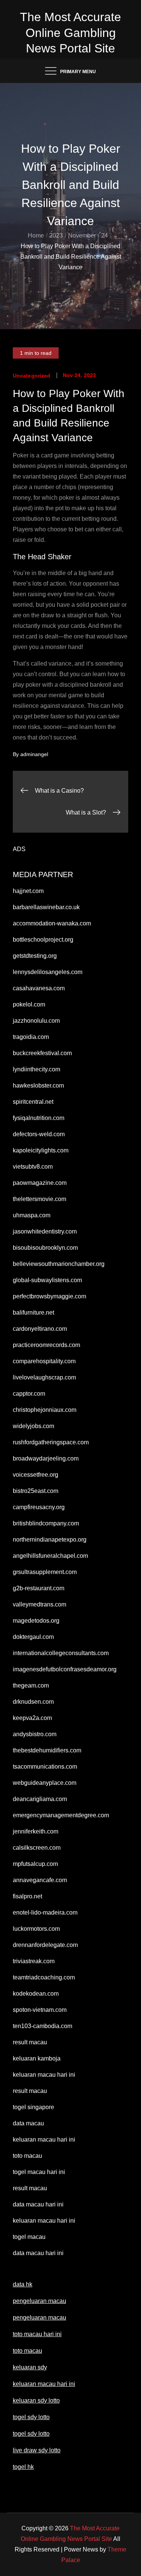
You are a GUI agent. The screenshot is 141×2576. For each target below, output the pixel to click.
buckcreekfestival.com (42, 1053)
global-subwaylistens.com (47, 1280)
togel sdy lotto (31, 2434)
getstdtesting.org (35, 956)
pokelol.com (29, 1004)
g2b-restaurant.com (39, 1588)
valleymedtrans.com (39, 1604)
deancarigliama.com (40, 1799)
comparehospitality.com (44, 1361)
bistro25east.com (36, 1491)
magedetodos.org (36, 1621)
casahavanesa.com (39, 988)
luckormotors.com (36, 1929)
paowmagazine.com (40, 1183)
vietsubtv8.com (33, 1167)
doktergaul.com (33, 1637)
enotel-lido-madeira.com (45, 1912)
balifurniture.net (33, 1313)
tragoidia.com (31, 1037)
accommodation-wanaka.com (52, 923)
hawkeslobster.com (38, 1085)
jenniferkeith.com (36, 1831)
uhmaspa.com (32, 1215)
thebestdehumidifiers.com (47, 1750)
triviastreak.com (34, 1961)
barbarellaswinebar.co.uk (46, 907)
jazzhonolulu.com (36, 1021)
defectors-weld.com (39, 1134)
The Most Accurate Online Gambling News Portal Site (70, 33)
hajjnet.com (28, 891)
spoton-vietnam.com (40, 2010)
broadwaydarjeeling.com (46, 1458)
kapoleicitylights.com (41, 1150)
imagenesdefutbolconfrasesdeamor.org (65, 1669)
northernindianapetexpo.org (50, 1540)
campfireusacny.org (39, 1507)
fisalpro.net (27, 1896)
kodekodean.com (36, 1994)
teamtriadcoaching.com (44, 1977)
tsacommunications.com (45, 1767)
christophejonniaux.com (45, 1410)
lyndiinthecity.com (36, 1069)
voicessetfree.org (36, 1475)
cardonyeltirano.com (40, 1329)
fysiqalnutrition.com (39, 1118)
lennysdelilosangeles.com (48, 972)
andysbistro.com (35, 1734)
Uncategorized (32, 376)
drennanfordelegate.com (45, 1945)
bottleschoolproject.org (43, 940)
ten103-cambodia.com (42, 2026)
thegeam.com (31, 1685)
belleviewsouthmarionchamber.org (59, 1264)
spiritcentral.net (33, 1102)
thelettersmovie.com (39, 1199)
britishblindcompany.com (46, 1523)
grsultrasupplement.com (45, 1572)
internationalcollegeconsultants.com (61, 1653)
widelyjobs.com (33, 1426)
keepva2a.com (32, 1718)
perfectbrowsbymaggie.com (49, 1296)
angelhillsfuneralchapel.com (50, 1556)
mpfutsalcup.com (35, 1864)
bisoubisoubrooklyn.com (45, 1248)
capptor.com (29, 1394)
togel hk (23, 2467)
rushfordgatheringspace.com (51, 1442)
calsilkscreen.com (37, 1848)
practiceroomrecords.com (46, 1345)
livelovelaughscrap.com (44, 1377)
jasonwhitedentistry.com (45, 1231)
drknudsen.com (33, 1702)
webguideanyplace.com (45, 1783)
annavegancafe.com (40, 1880)
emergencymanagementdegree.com (61, 1815)
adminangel (34, 754)
